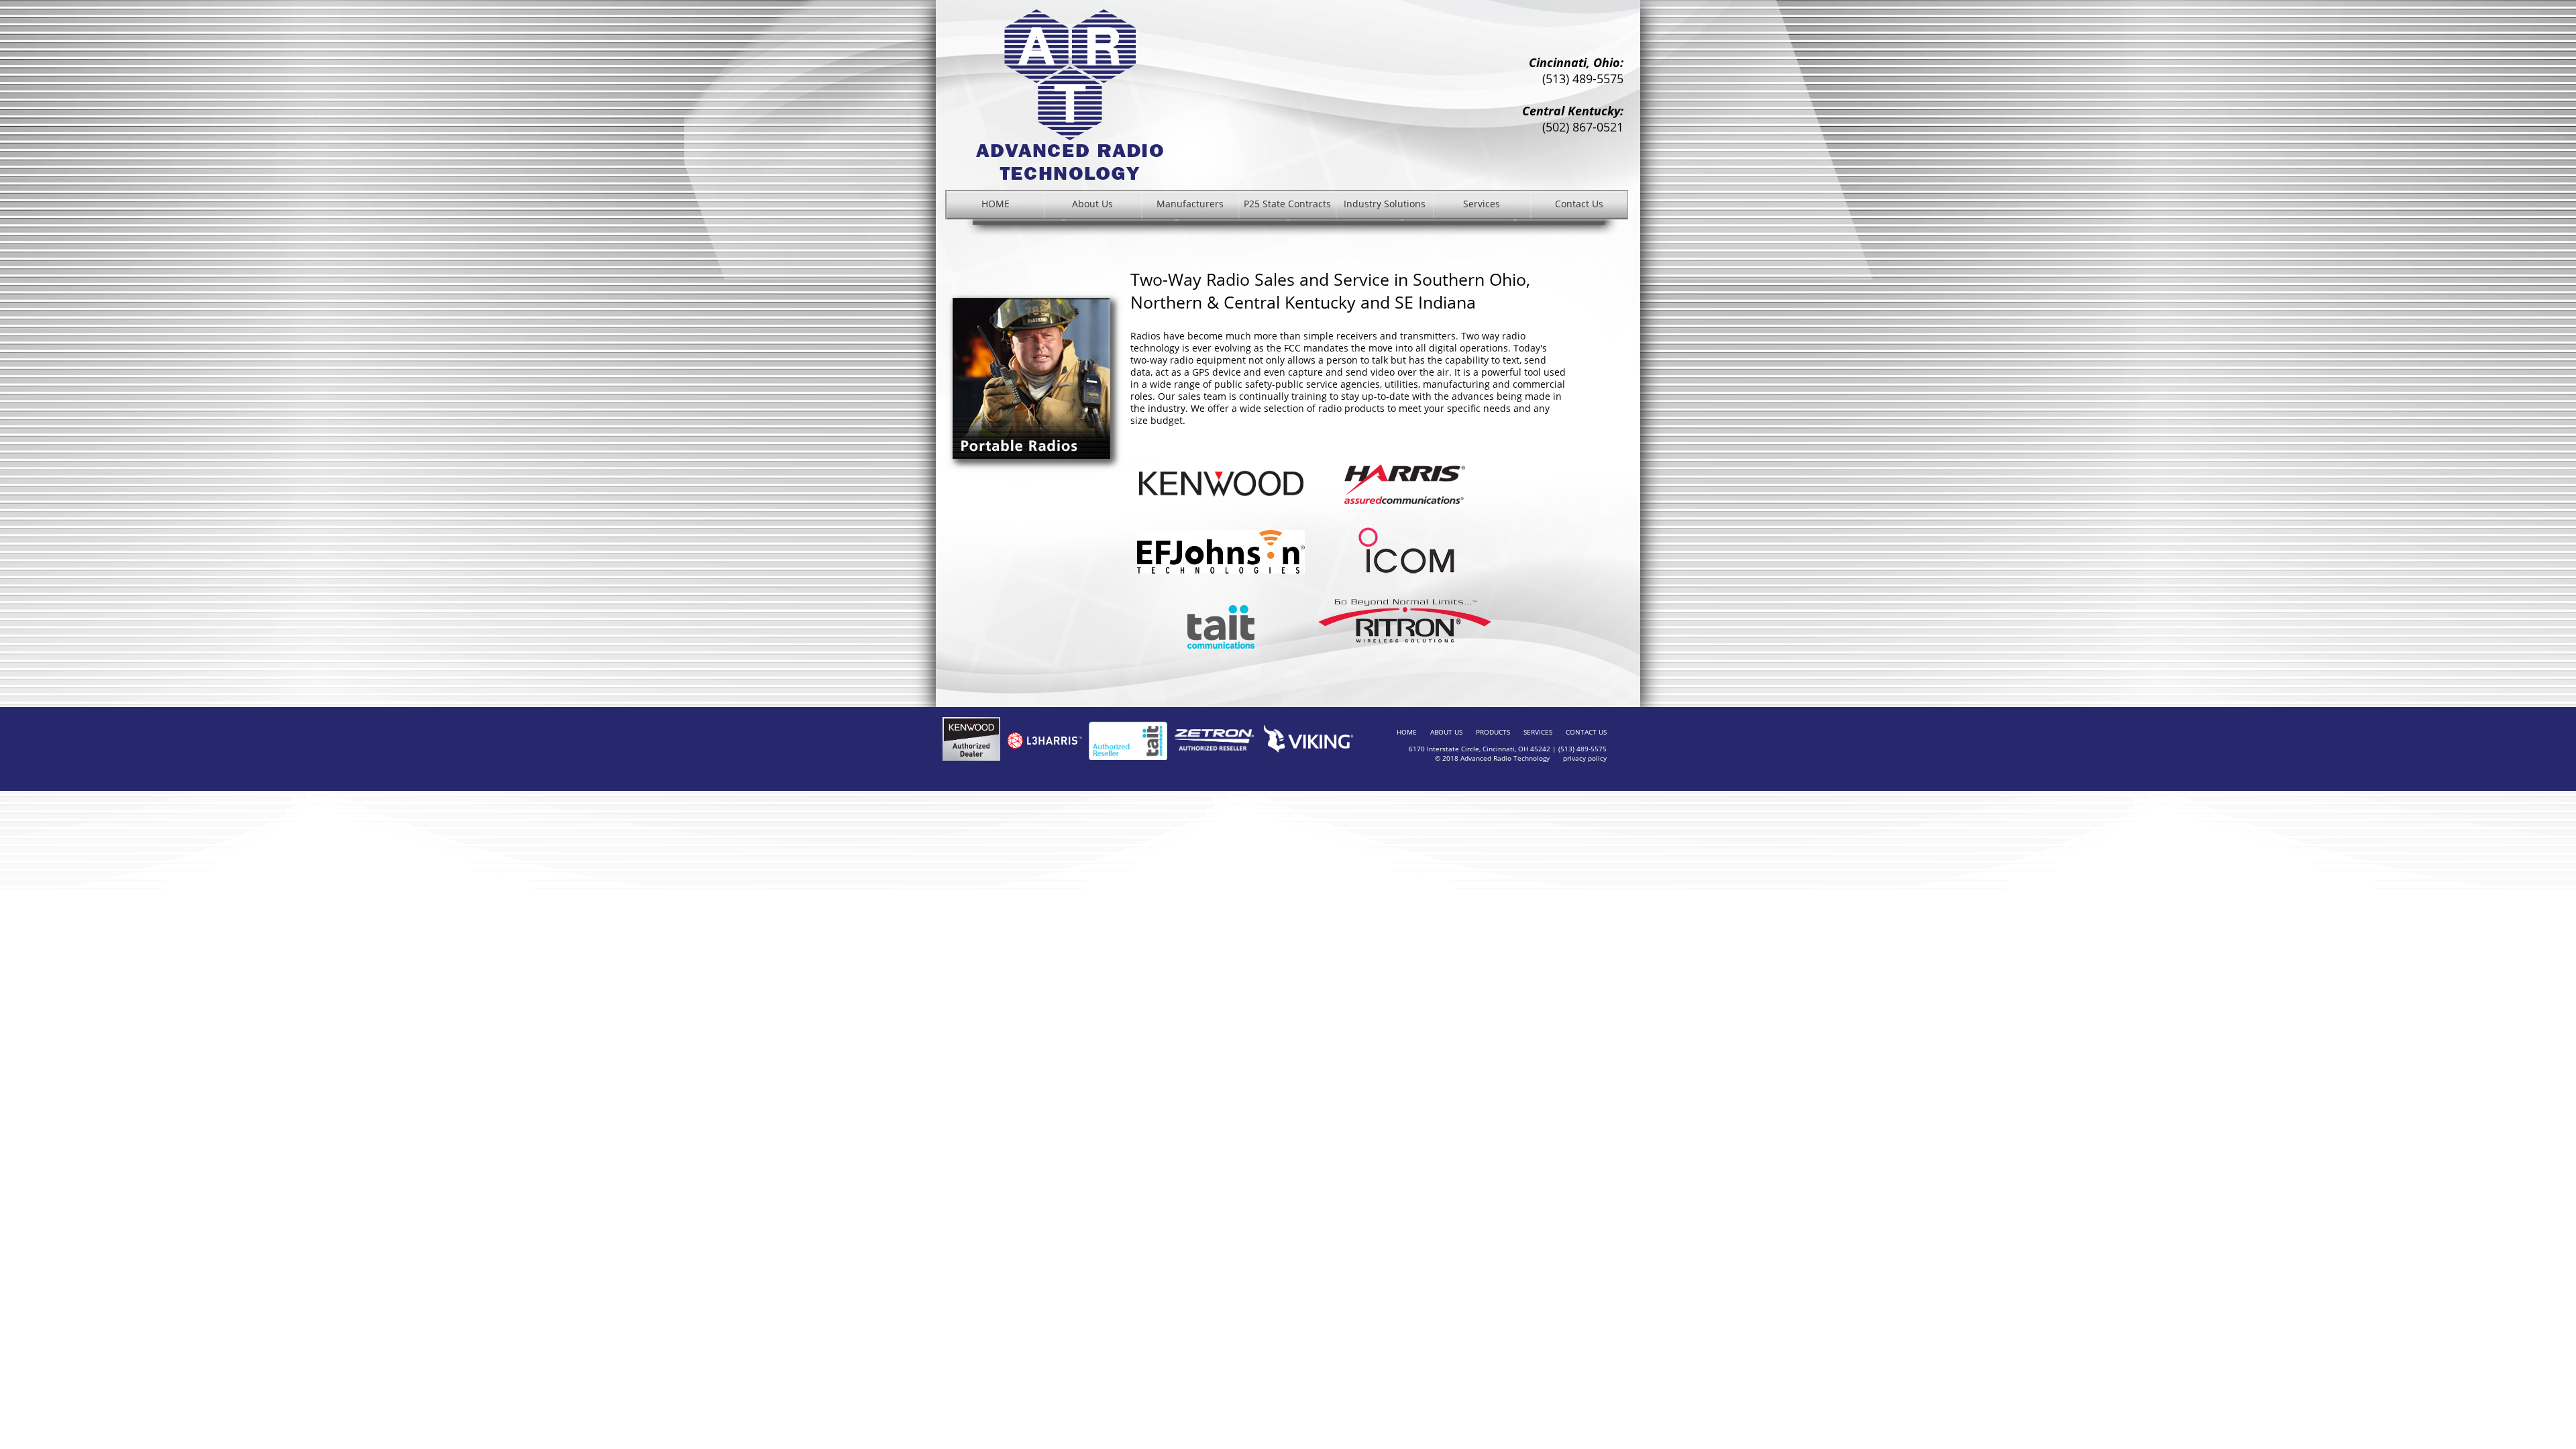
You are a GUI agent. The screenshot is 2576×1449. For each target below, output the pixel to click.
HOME (1407, 732)
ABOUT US (1446, 732)
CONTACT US (1586, 732)
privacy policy (1585, 758)
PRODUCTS (1493, 732)
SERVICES (1538, 732)
